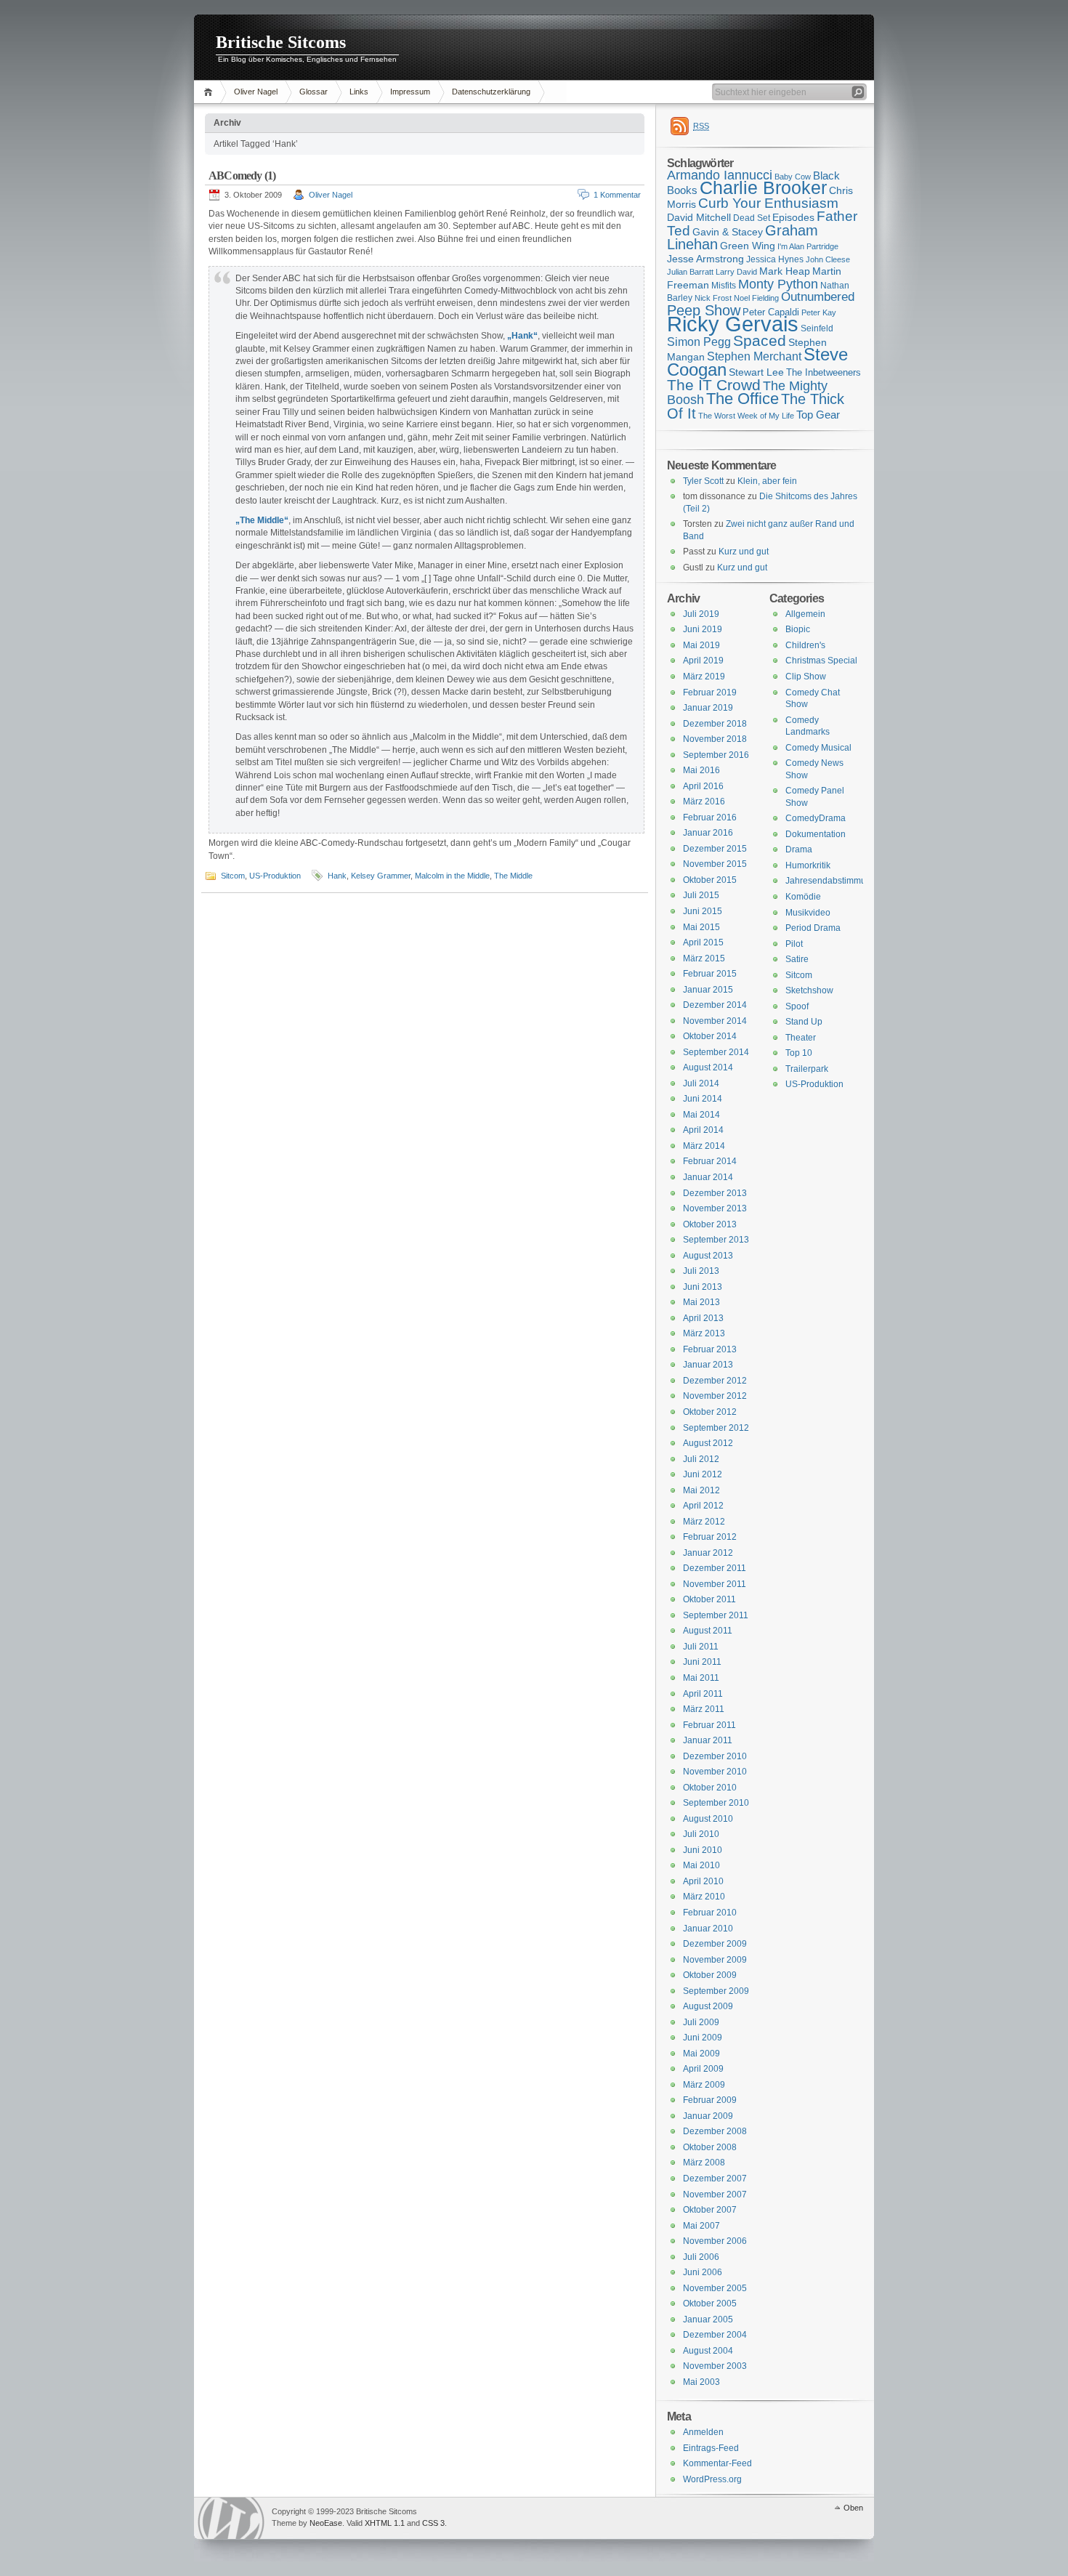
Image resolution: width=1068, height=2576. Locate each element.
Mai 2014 (701, 1115)
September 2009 (716, 1991)
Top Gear (818, 415)
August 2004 (708, 2351)
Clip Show (806, 677)
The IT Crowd (714, 385)
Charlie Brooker (763, 188)
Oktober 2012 (710, 1412)
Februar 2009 (710, 2100)
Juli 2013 (701, 1271)
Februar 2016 (710, 817)
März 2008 (704, 2163)
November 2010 (715, 1772)
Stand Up (804, 1022)
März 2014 (704, 1146)
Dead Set (752, 218)
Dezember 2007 (715, 2179)
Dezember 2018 (715, 724)
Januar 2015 (708, 990)
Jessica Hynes (775, 259)
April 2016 (703, 786)
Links (359, 92)
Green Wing (748, 246)
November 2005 (715, 2288)
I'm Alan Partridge (808, 246)
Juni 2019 (703, 629)
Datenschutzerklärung (491, 92)
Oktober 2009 (710, 1975)
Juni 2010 (703, 1850)
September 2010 (716, 1803)
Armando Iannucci (720, 175)
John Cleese (828, 259)
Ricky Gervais (733, 324)
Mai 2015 (701, 927)
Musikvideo (808, 913)
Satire (797, 959)
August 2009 (708, 2006)
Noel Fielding (756, 298)
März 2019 (704, 677)
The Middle (513, 876)
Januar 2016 (708, 833)
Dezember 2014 (715, 1005)
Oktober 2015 (710, 880)
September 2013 (716, 1240)
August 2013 (708, 1256)
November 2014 (715, 1021)
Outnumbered (818, 297)
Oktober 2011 (709, 1599)
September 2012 (716, 1428)
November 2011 (715, 1584)
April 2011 (703, 1694)
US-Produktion (275, 876)
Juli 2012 (701, 1459)
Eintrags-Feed (711, 2448)
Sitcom (233, 876)
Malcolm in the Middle (452, 876)
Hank (337, 876)
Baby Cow (793, 177)
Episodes (793, 217)
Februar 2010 (710, 1913)
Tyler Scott (703, 481)
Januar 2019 (708, 708)
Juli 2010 (701, 1834)
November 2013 (715, 1208)
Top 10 (799, 1053)
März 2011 (704, 1709)
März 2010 (704, 1897)
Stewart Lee (756, 372)
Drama (799, 849)
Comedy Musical (818, 748)
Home (210, 92)
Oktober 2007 (710, 2210)
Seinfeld (817, 328)
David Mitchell (699, 217)
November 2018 (715, 739)
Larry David (736, 272)
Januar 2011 (708, 1740)
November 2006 (715, 2241)
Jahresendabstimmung (831, 881)
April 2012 (703, 1506)
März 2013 (704, 1333)
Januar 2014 (708, 1177)
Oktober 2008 (710, 2147)
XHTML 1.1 (385, 2523)
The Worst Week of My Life (746, 416)
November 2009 (715, 1960)
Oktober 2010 (710, 1788)
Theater (801, 1038)
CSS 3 (433, 2523)
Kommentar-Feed (717, 2463)
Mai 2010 (701, 1865)
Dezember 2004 (715, 2335)
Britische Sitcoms (281, 42)
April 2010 (703, 1881)
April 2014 (703, 1130)
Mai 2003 (701, 2382)
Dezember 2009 (715, 1944)
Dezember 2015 (715, 849)
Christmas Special (821, 661)
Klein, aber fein (767, 481)
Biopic (798, 629)
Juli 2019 (701, 614)
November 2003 (715, 2366)
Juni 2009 (703, 2038)
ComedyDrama (816, 818)
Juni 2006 (703, 2272)
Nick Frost (713, 298)
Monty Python (778, 284)
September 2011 (716, 1615)
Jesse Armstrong (705, 259)
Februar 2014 (710, 1161)
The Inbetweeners (824, 372)
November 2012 (715, 1396)
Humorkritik (808, 865)
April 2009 (703, 2069)
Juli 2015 (701, 895)
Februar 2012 (710, 1537)
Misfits (724, 286)
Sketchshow (809, 990)
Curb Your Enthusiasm (768, 203)
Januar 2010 (708, 1929)
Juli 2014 (701, 1083)
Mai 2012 (701, 1490)
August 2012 (708, 1443)
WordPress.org (712, 2479)
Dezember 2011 (715, 1568)
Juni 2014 (703, 1099)
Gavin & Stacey (728, 232)
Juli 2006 (701, 2257)
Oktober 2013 (710, 1224)
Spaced (760, 340)
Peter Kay (819, 312)
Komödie (803, 897)
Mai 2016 (701, 770)
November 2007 (715, 2195)
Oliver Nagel (256, 92)
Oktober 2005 (710, 2304)
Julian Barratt (690, 272)
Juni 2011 (702, 1662)
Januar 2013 (708, 1365)
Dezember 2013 (715, 1193)
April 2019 (703, 661)
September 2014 (716, 1052)
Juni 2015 (703, 911)
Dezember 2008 (715, 2131)
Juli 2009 (701, 2022)
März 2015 (704, 958)
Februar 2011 (709, 1725)
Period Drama (813, 928)
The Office (743, 399)
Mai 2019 (701, 645)
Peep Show (704, 310)
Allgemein (805, 614)
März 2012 (704, 1522)
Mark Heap (785, 271)
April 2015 (703, 942)
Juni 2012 (703, 1474)
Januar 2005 (708, 2319)
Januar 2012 (708, 1553)
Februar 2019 (710, 693)
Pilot (794, 944)
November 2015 (715, 864)
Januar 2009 (708, 2116)
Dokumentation (816, 834)
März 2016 (704, 802)
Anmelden (703, 2432)
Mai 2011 (701, 1678)
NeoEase (326, 2523)
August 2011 (708, 1631)
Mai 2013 (701, 1302)
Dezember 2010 (715, 1756)
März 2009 (704, 2085)
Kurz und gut (744, 552)
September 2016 (716, 755)
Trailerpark (807, 1069)
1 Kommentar (617, 195)
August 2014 (708, 1067)
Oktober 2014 (710, 1036)
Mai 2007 (701, 2226)
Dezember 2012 (715, 1381)
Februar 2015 (710, 974)
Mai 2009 (701, 2054)
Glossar (313, 92)
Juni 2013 (703, 1287)
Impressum (410, 92)
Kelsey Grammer (381, 876)
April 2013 (703, 1318)
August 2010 (708, 1819)
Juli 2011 (701, 1647)
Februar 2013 (710, 1349)
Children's (805, 645)
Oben (853, 2508)
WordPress (231, 2518)
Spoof (797, 1006)
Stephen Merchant (754, 356)
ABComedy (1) (242, 175)
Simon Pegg (699, 342)
